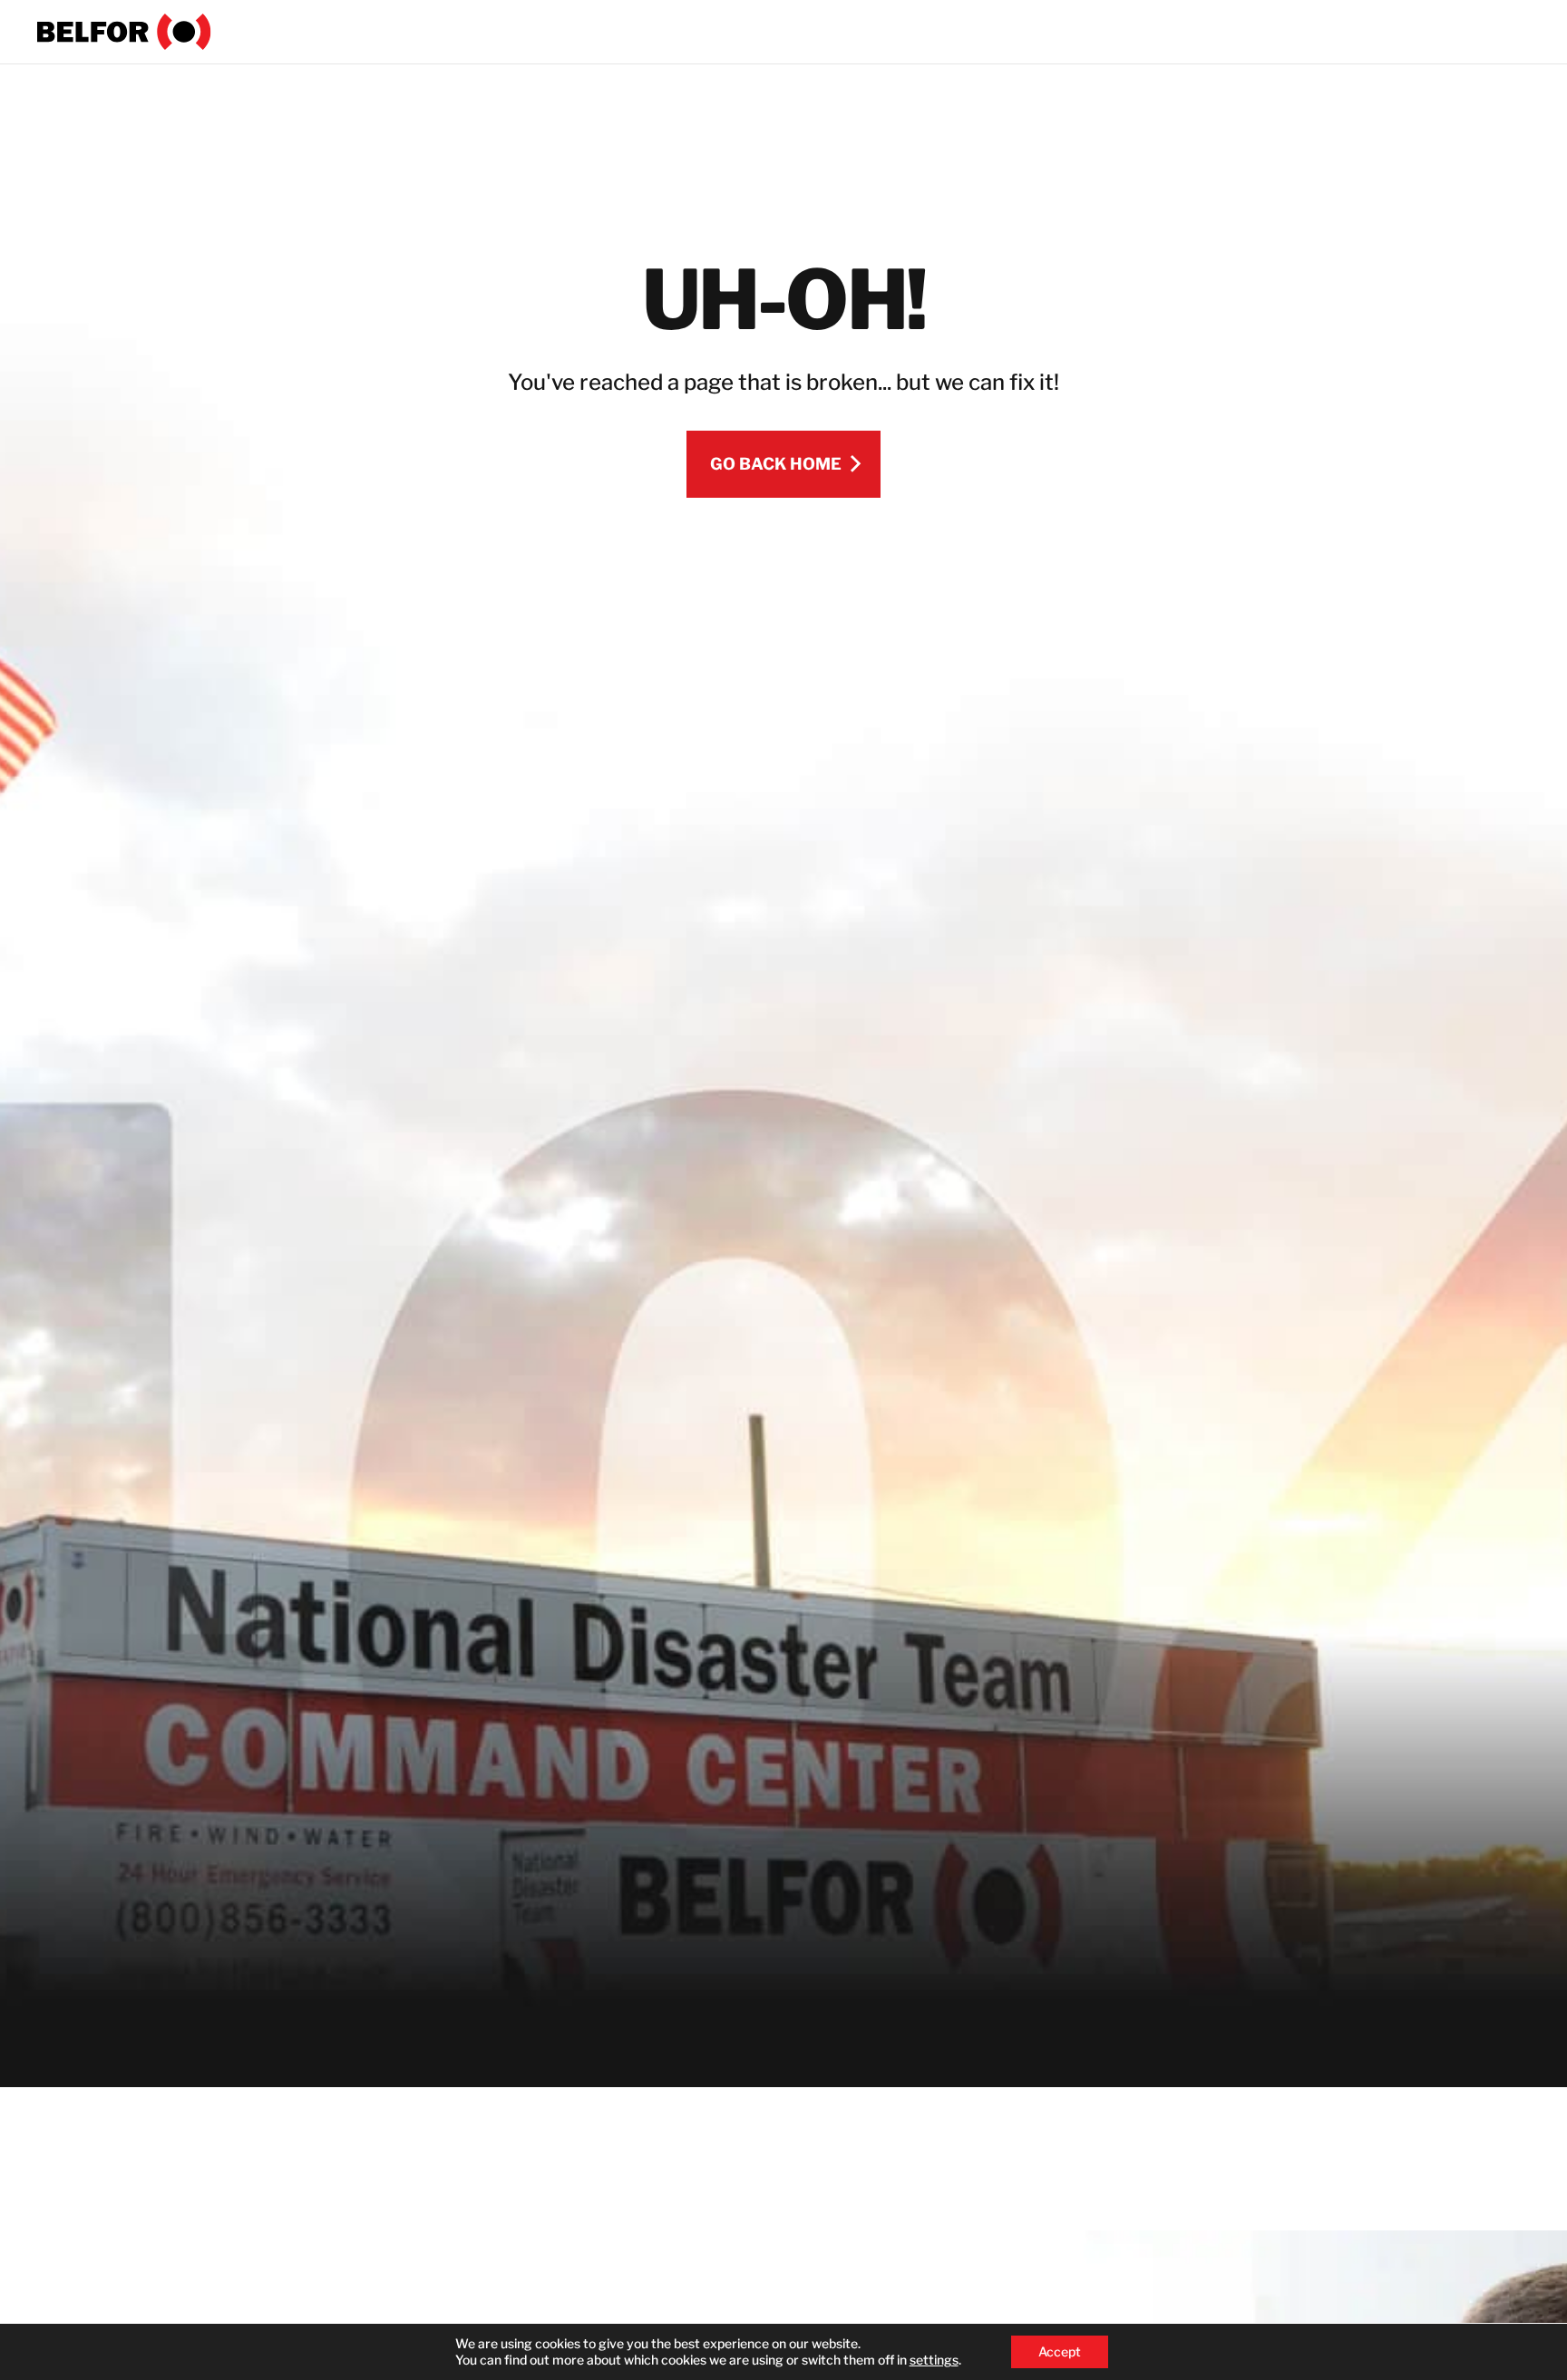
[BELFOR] (124, 32)
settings (934, 2360)
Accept (1060, 2351)
